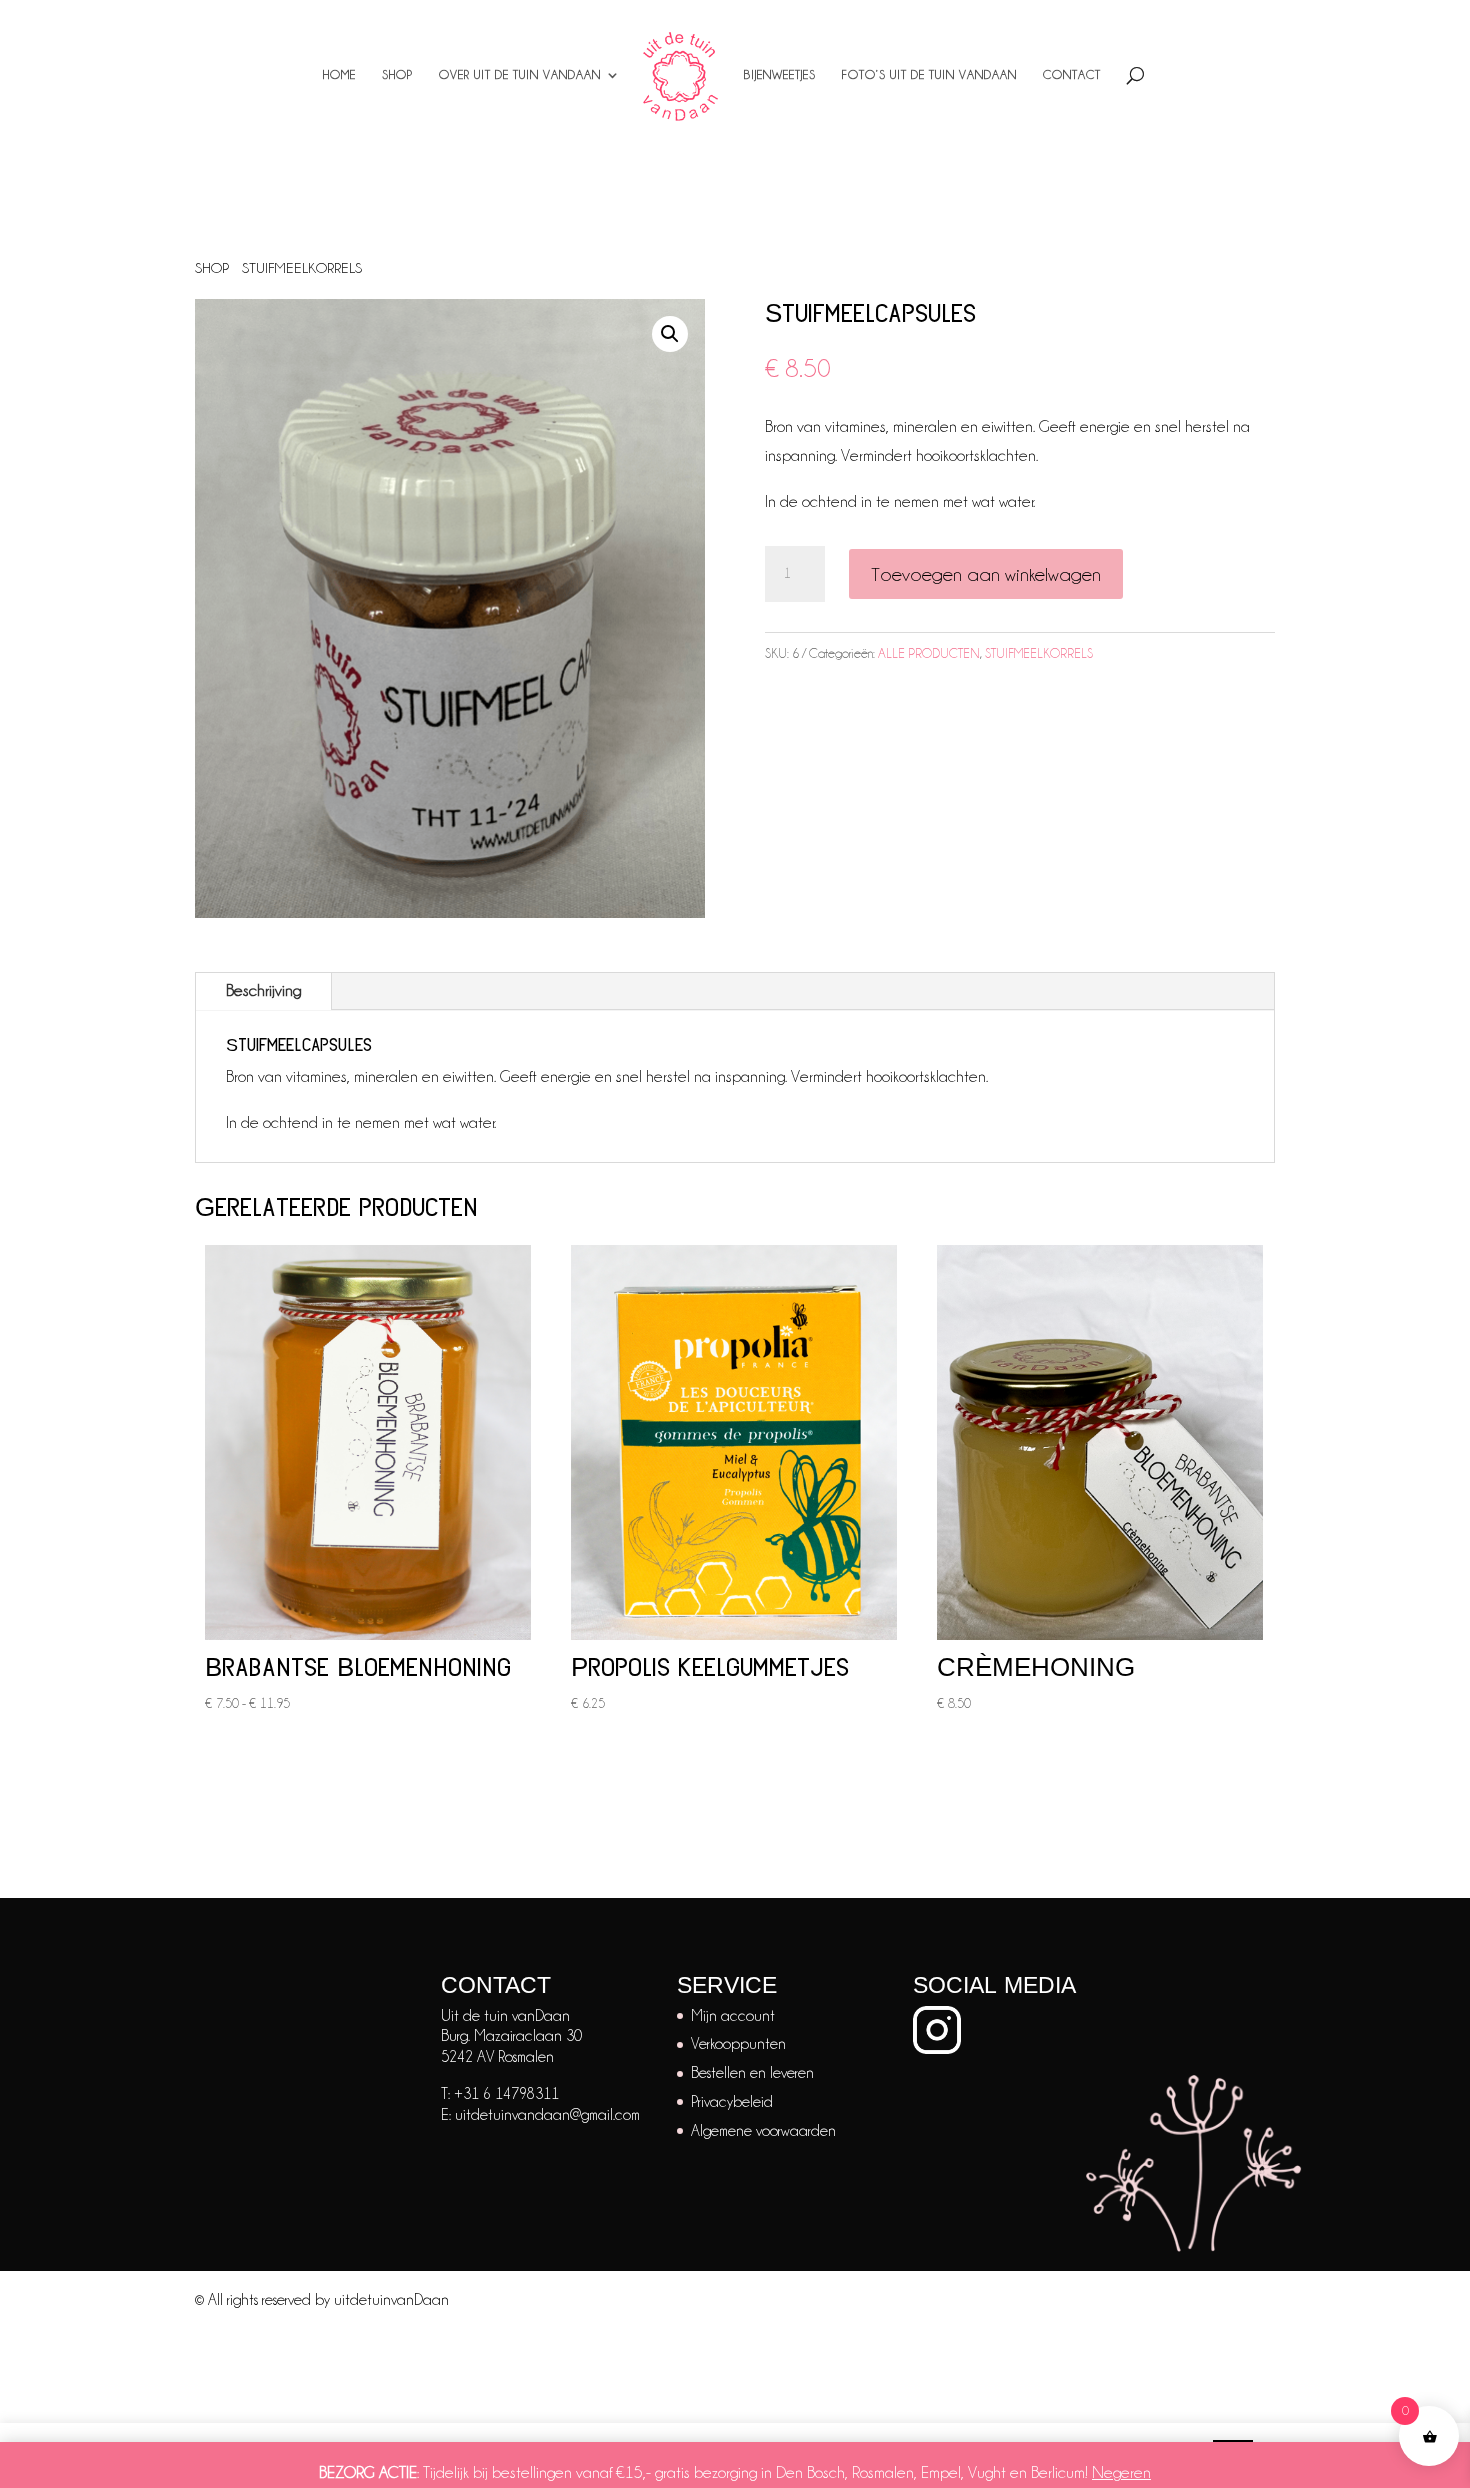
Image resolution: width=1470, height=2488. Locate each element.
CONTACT (1072, 74)
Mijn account (733, 2016)
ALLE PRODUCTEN (929, 653)
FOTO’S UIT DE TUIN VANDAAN (929, 74)
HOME (339, 74)
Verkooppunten (738, 2044)
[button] (670, 334)
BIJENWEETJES (780, 74)
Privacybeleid (732, 2102)
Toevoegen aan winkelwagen (986, 574)
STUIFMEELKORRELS (302, 268)
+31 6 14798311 (506, 2094)
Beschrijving (263, 990)
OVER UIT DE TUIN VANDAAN (520, 74)
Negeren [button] (1121, 2472)
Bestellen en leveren (752, 2073)
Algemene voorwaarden (763, 2131)
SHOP (397, 74)
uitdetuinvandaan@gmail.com (547, 2115)
